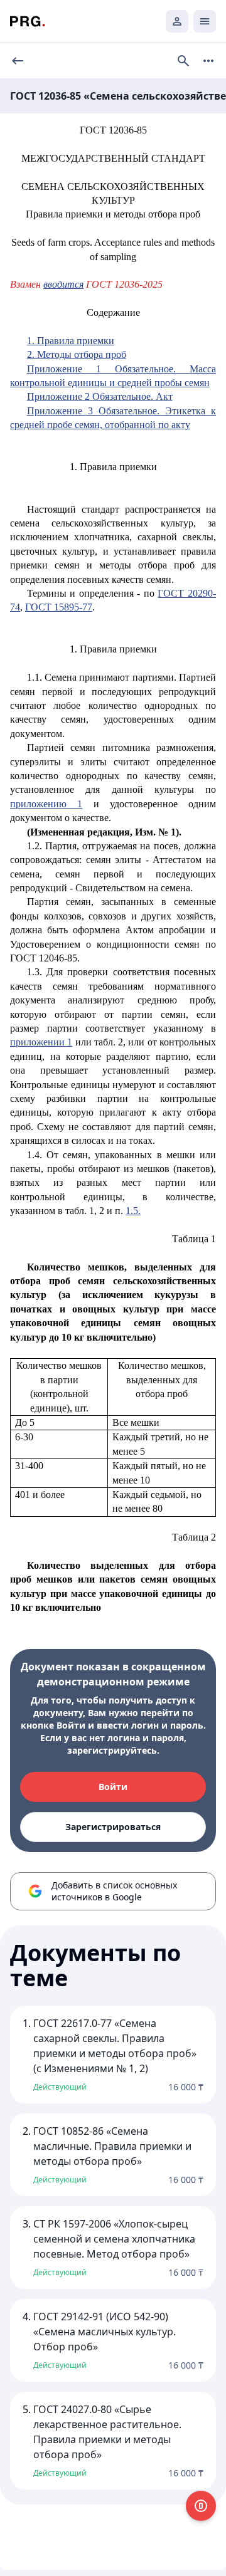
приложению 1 (46, 804)
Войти (113, 1787)
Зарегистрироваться (113, 1827)
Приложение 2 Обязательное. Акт (100, 396)
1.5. (133, 1211)
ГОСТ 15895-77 (59, 607)
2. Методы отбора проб (77, 354)
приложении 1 (41, 1042)
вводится (63, 284)
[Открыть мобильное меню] (205, 21)
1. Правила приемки (71, 341)
